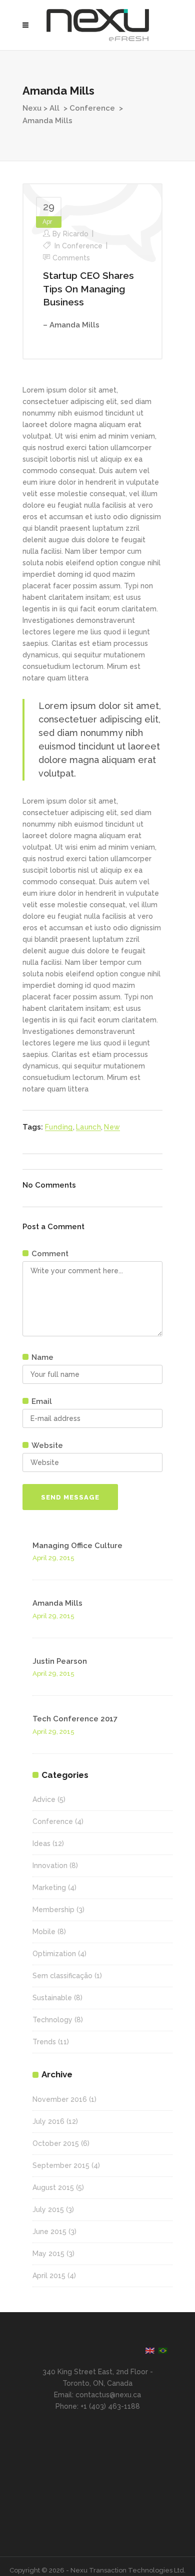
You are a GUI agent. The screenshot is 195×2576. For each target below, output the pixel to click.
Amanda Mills (57, 1603)
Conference (92, 108)
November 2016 (60, 2099)
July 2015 (48, 2210)
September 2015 (61, 2165)
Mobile (44, 1932)
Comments (71, 258)
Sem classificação (62, 1976)
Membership (53, 1910)
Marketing (49, 1888)
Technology (52, 2020)
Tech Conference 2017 (75, 1719)
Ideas (41, 1844)
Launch (88, 1127)
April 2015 (49, 2276)
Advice (44, 1799)
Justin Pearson (60, 1661)
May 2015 (48, 2254)
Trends (44, 2042)
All (54, 108)
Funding (59, 1127)
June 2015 (49, 2232)
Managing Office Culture (77, 1546)
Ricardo (76, 234)
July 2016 (48, 2121)
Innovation (50, 1866)
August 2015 (53, 2187)
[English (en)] (150, 2350)
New (112, 1127)
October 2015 (56, 2143)
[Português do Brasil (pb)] (163, 2350)
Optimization (54, 1954)
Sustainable (52, 1998)
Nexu (32, 108)
